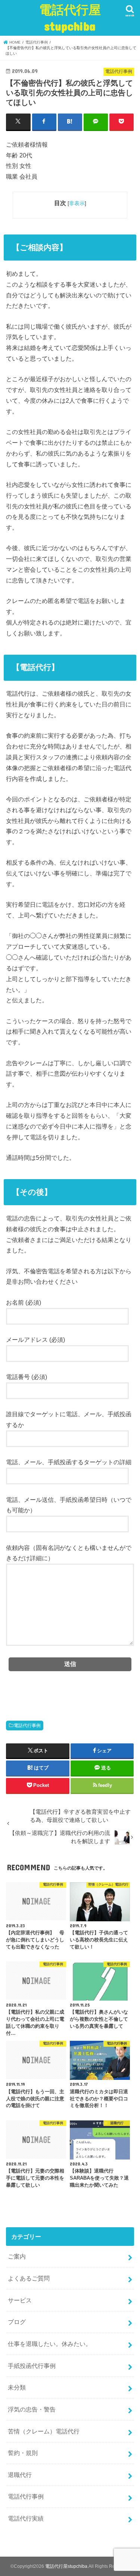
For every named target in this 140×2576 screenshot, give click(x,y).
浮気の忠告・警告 (32, 2409)
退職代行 (20, 2475)
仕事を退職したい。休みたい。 (50, 2344)
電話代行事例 (27, 1726)
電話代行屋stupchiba (70, 18)
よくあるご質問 (29, 2278)
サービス (20, 2300)
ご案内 (17, 2256)
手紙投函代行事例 (32, 2366)
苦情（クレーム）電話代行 (44, 2431)
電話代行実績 (26, 2518)
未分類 (17, 2387)
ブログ (17, 2322)
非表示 (77, 203)
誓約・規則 (23, 2453)
